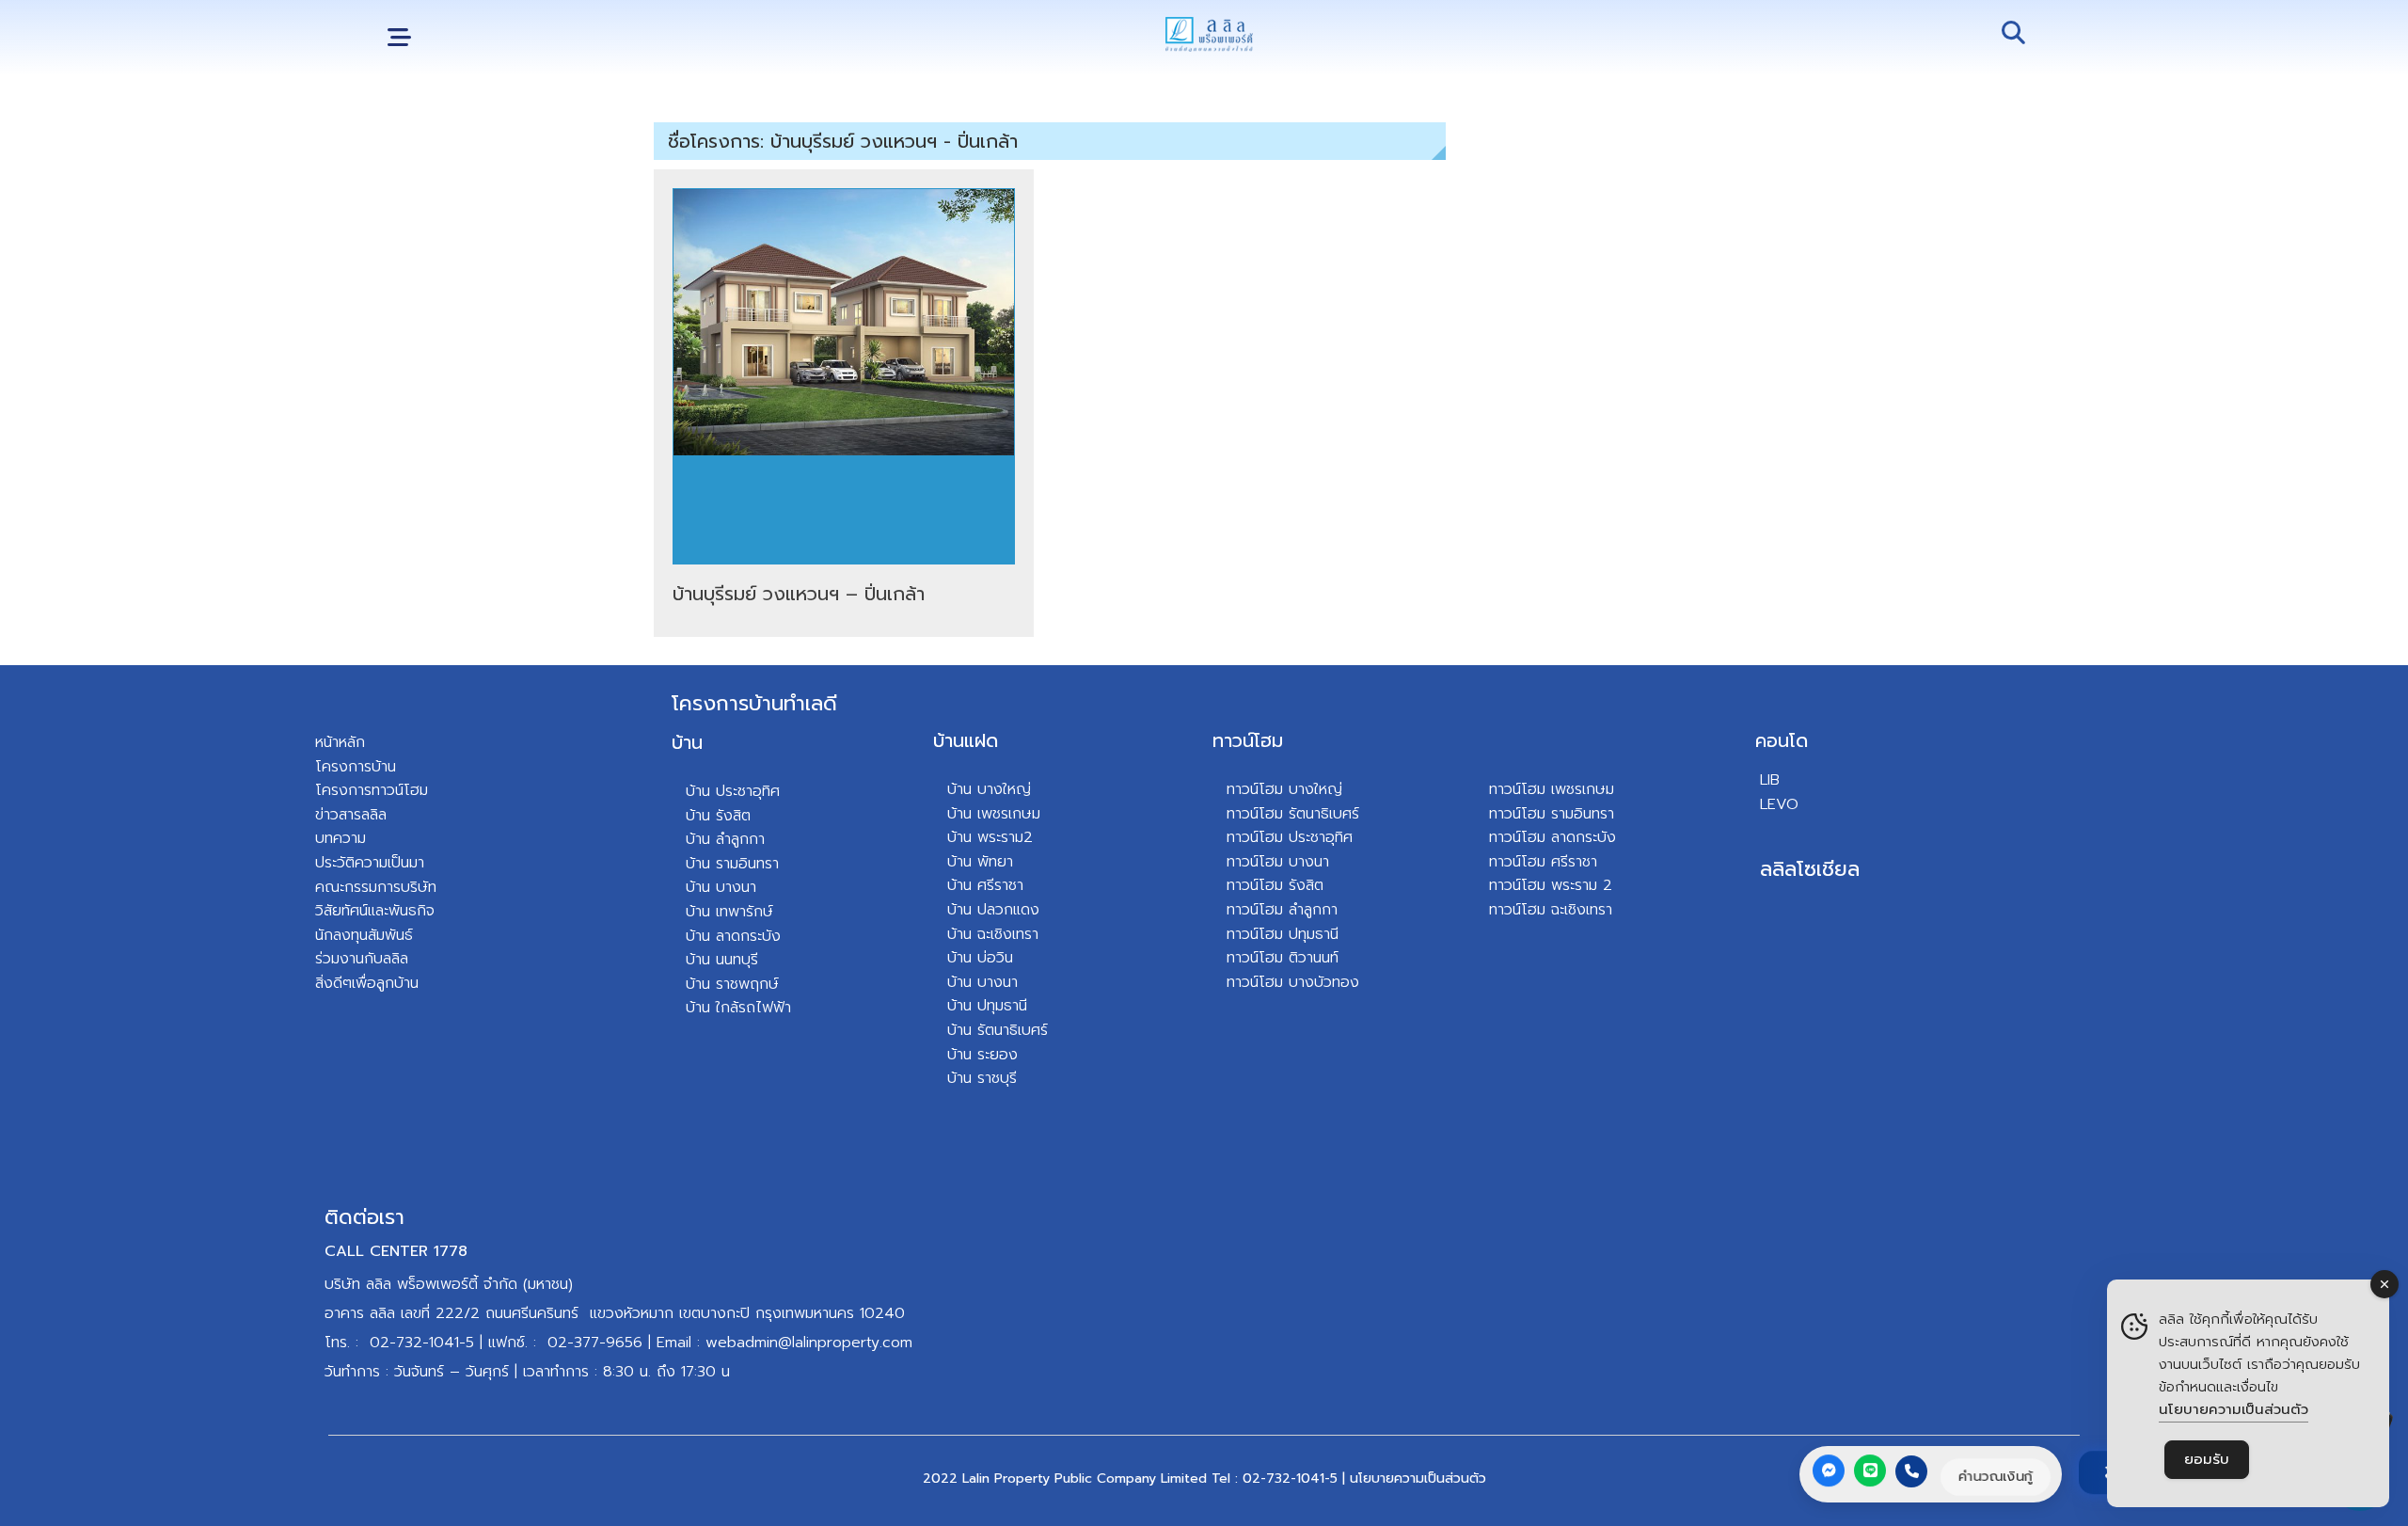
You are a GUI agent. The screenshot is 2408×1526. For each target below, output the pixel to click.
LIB (1770, 780)
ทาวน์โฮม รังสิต (1275, 885)
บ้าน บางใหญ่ (989, 789)
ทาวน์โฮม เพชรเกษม (1552, 789)
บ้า (694, 1008)
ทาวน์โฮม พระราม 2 (1551, 885)
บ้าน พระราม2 (990, 837)
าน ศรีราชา (990, 885)
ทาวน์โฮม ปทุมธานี (1283, 934)
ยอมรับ (2207, 1459)
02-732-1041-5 (422, 1343)
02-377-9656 (595, 1343)
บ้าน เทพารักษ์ (729, 912)
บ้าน (687, 742)
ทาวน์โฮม (1248, 740)
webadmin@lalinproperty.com (809, 1343)
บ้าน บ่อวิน (980, 958)
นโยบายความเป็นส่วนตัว (1418, 1478)
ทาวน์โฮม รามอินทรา (1552, 814)
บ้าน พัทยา (980, 862)
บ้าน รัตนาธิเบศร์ (998, 1030)
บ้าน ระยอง (982, 1055)
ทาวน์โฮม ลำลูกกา (1282, 910)
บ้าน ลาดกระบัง (733, 936)
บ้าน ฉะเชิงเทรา (993, 934)
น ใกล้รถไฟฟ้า (746, 1008)
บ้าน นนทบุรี (722, 960)
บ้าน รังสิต (718, 816)
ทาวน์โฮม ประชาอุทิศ (1290, 837)
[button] (399, 38)
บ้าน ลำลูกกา (725, 839)
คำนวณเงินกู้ (1996, 1476)
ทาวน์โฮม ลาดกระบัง (1553, 837)
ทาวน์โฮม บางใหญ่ (1284, 789)
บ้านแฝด (966, 740)
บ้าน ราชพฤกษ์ (732, 984)
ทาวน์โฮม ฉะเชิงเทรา (1551, 910)
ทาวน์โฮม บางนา (1278, 862)
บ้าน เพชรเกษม (994, 814)
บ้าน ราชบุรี (982, 1078)
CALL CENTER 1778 (396, 1251)
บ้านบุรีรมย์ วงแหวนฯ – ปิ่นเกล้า (799, 594)
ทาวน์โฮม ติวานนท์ (1283, 958)
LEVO (1779, 804)
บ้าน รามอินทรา (732, 864)
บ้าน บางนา (721, 887)
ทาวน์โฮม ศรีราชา (1543, 862)
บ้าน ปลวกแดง (993, 910)
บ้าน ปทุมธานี (987, 1006)
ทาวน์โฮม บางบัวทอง (1293, 982)
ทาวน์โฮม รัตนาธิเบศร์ (1293, 814)
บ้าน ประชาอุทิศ (733, 791)
